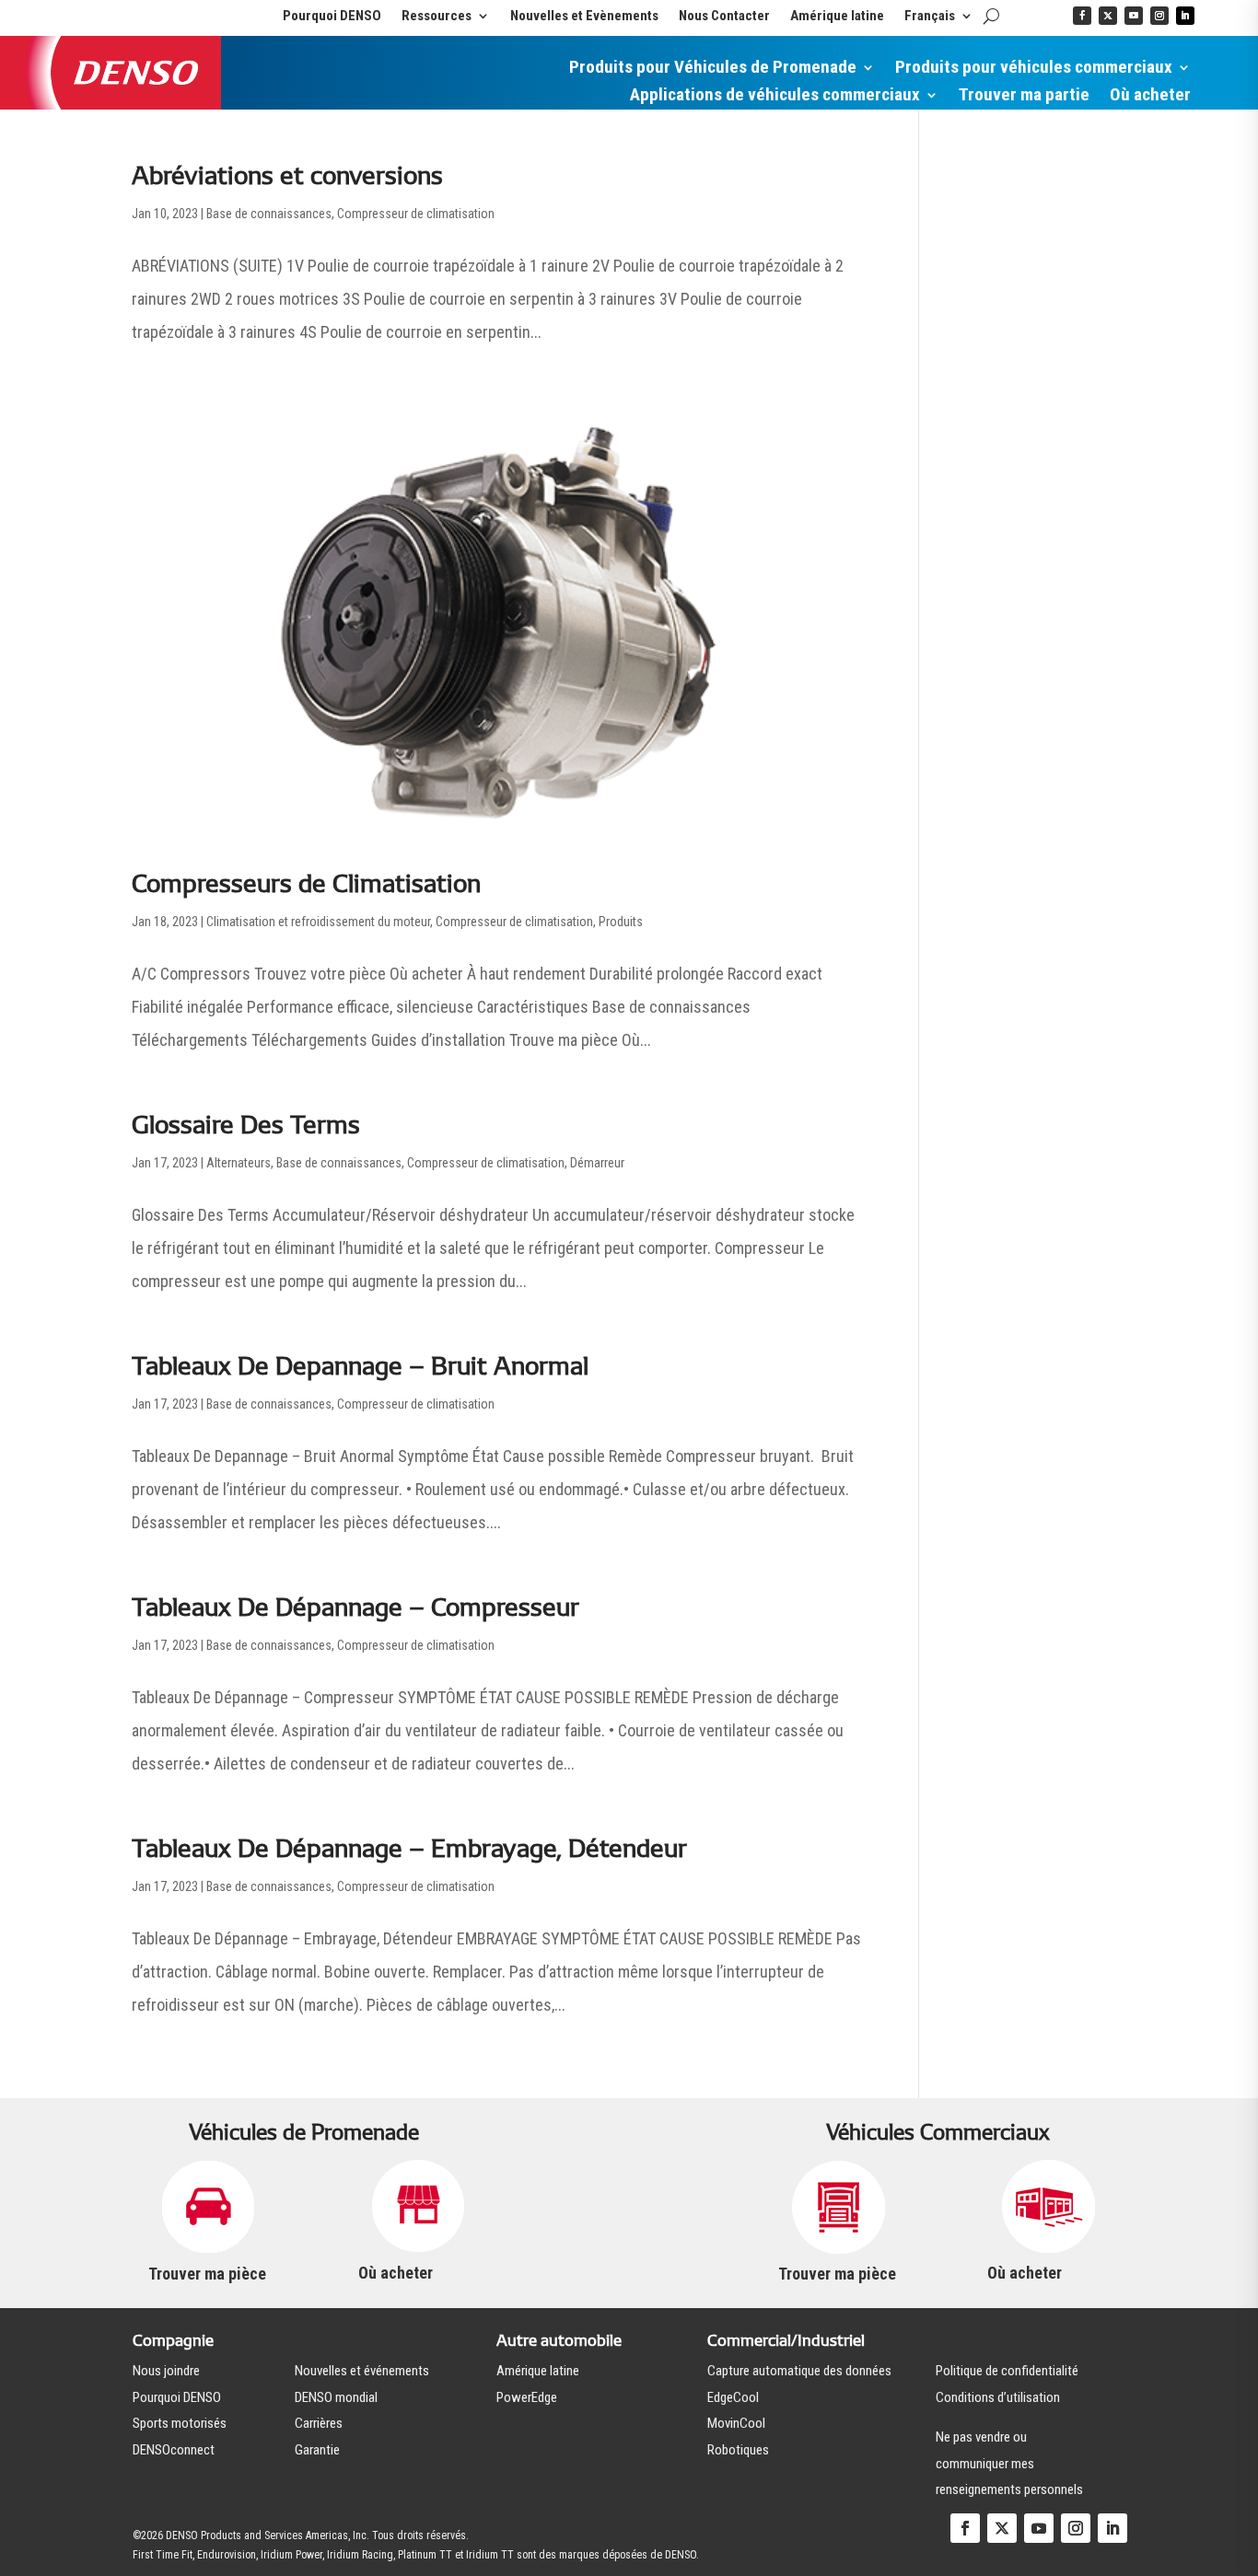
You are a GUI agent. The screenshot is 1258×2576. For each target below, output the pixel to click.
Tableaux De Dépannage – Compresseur (355, 1607)
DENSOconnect (174, 2450)
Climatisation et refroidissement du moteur (318, 922)
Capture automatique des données (799, 2371)
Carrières (319, 2423)
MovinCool (736, 2423)
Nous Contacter (724, 17)
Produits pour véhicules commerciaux (1034, 69)
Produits (621, 922)
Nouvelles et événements (362, 2371)
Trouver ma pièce (207, 2274)
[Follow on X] (1108, 16)
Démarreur (597, 1163)
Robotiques (738, 2450)
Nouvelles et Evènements (584, 17)
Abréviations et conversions (287, 175)
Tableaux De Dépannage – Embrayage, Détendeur (409, 1848)
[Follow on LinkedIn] (1185, 16)
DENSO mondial (336, 2397)
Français (930, 17)
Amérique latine (837, 17)
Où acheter (1150, 97)
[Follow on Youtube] (1134, 16)
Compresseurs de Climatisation (306, 883)
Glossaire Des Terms (246, 1125)
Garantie (317, 2450)
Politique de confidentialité (1007, 2371)
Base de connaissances (269, 214)
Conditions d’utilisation (998, 2397)
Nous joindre (166, 2371)
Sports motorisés (180, 2423)
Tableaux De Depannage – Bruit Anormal (360, 1366)
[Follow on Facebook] (1082, 16)
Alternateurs (239, 1163)
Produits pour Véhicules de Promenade (713, 69)
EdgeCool (733, 2397)
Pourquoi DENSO (332, 17)
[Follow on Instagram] (1159, 16)
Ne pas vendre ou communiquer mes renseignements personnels (1009, 2463)
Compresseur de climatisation (416, 214)
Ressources (437, 17)
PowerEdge (527, 2397)
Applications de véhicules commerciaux (775, 97)
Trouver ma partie (1024, 97)
